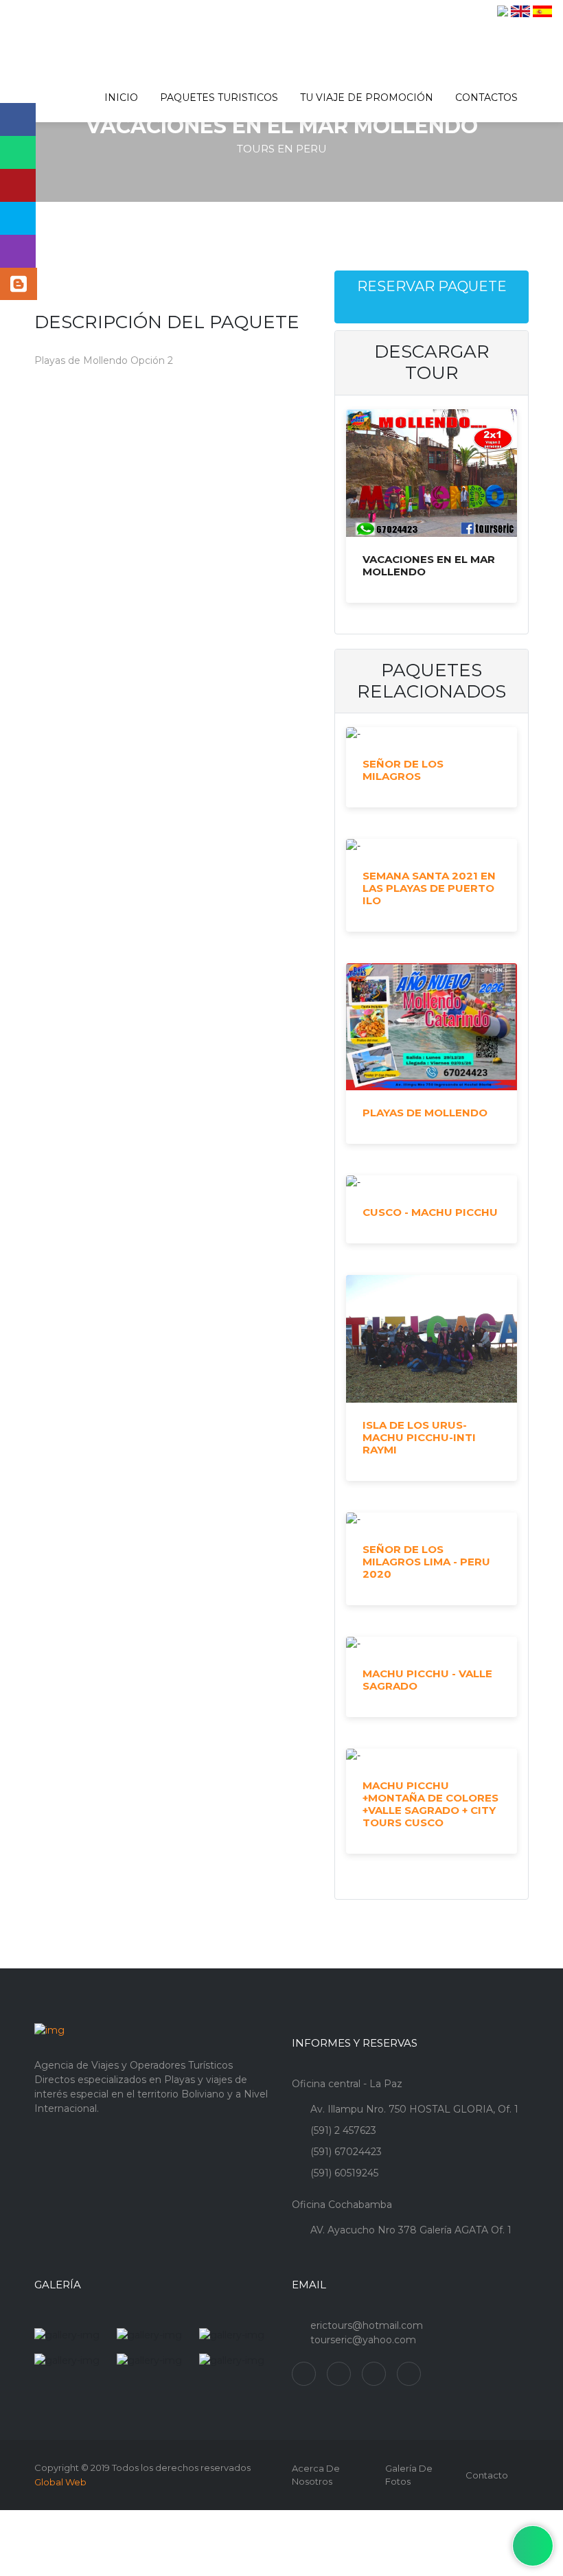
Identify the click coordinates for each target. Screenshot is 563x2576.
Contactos (486, 97)
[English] (520, 11)
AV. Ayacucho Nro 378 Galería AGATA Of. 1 (411, 2230)
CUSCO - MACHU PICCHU (430, 1212)
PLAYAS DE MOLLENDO (425, 1113)
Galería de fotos (409, 2475)
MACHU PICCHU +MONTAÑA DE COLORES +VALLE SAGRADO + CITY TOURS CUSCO (430, 1804)
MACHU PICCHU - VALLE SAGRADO (427, 1680)
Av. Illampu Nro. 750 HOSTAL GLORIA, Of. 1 (414, 2109)
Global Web (60, 2482)
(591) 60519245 (344, 2173)
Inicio (121, 97)
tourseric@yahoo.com (363, 2340)
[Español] (542, 11)
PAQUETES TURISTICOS (219, 97)
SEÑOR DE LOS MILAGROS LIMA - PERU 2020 (426, 1562)
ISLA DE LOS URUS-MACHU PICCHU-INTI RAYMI (419, 1438)
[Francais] (503, 11)
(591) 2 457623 (343, 2130)
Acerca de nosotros (316, 2475)
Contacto (487, 2475)
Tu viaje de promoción (367, 97)
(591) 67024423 (346, 2152)
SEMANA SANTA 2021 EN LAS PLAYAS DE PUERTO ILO (429, 888)
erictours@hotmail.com (367, 2325)
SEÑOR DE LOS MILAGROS (403, 770)
